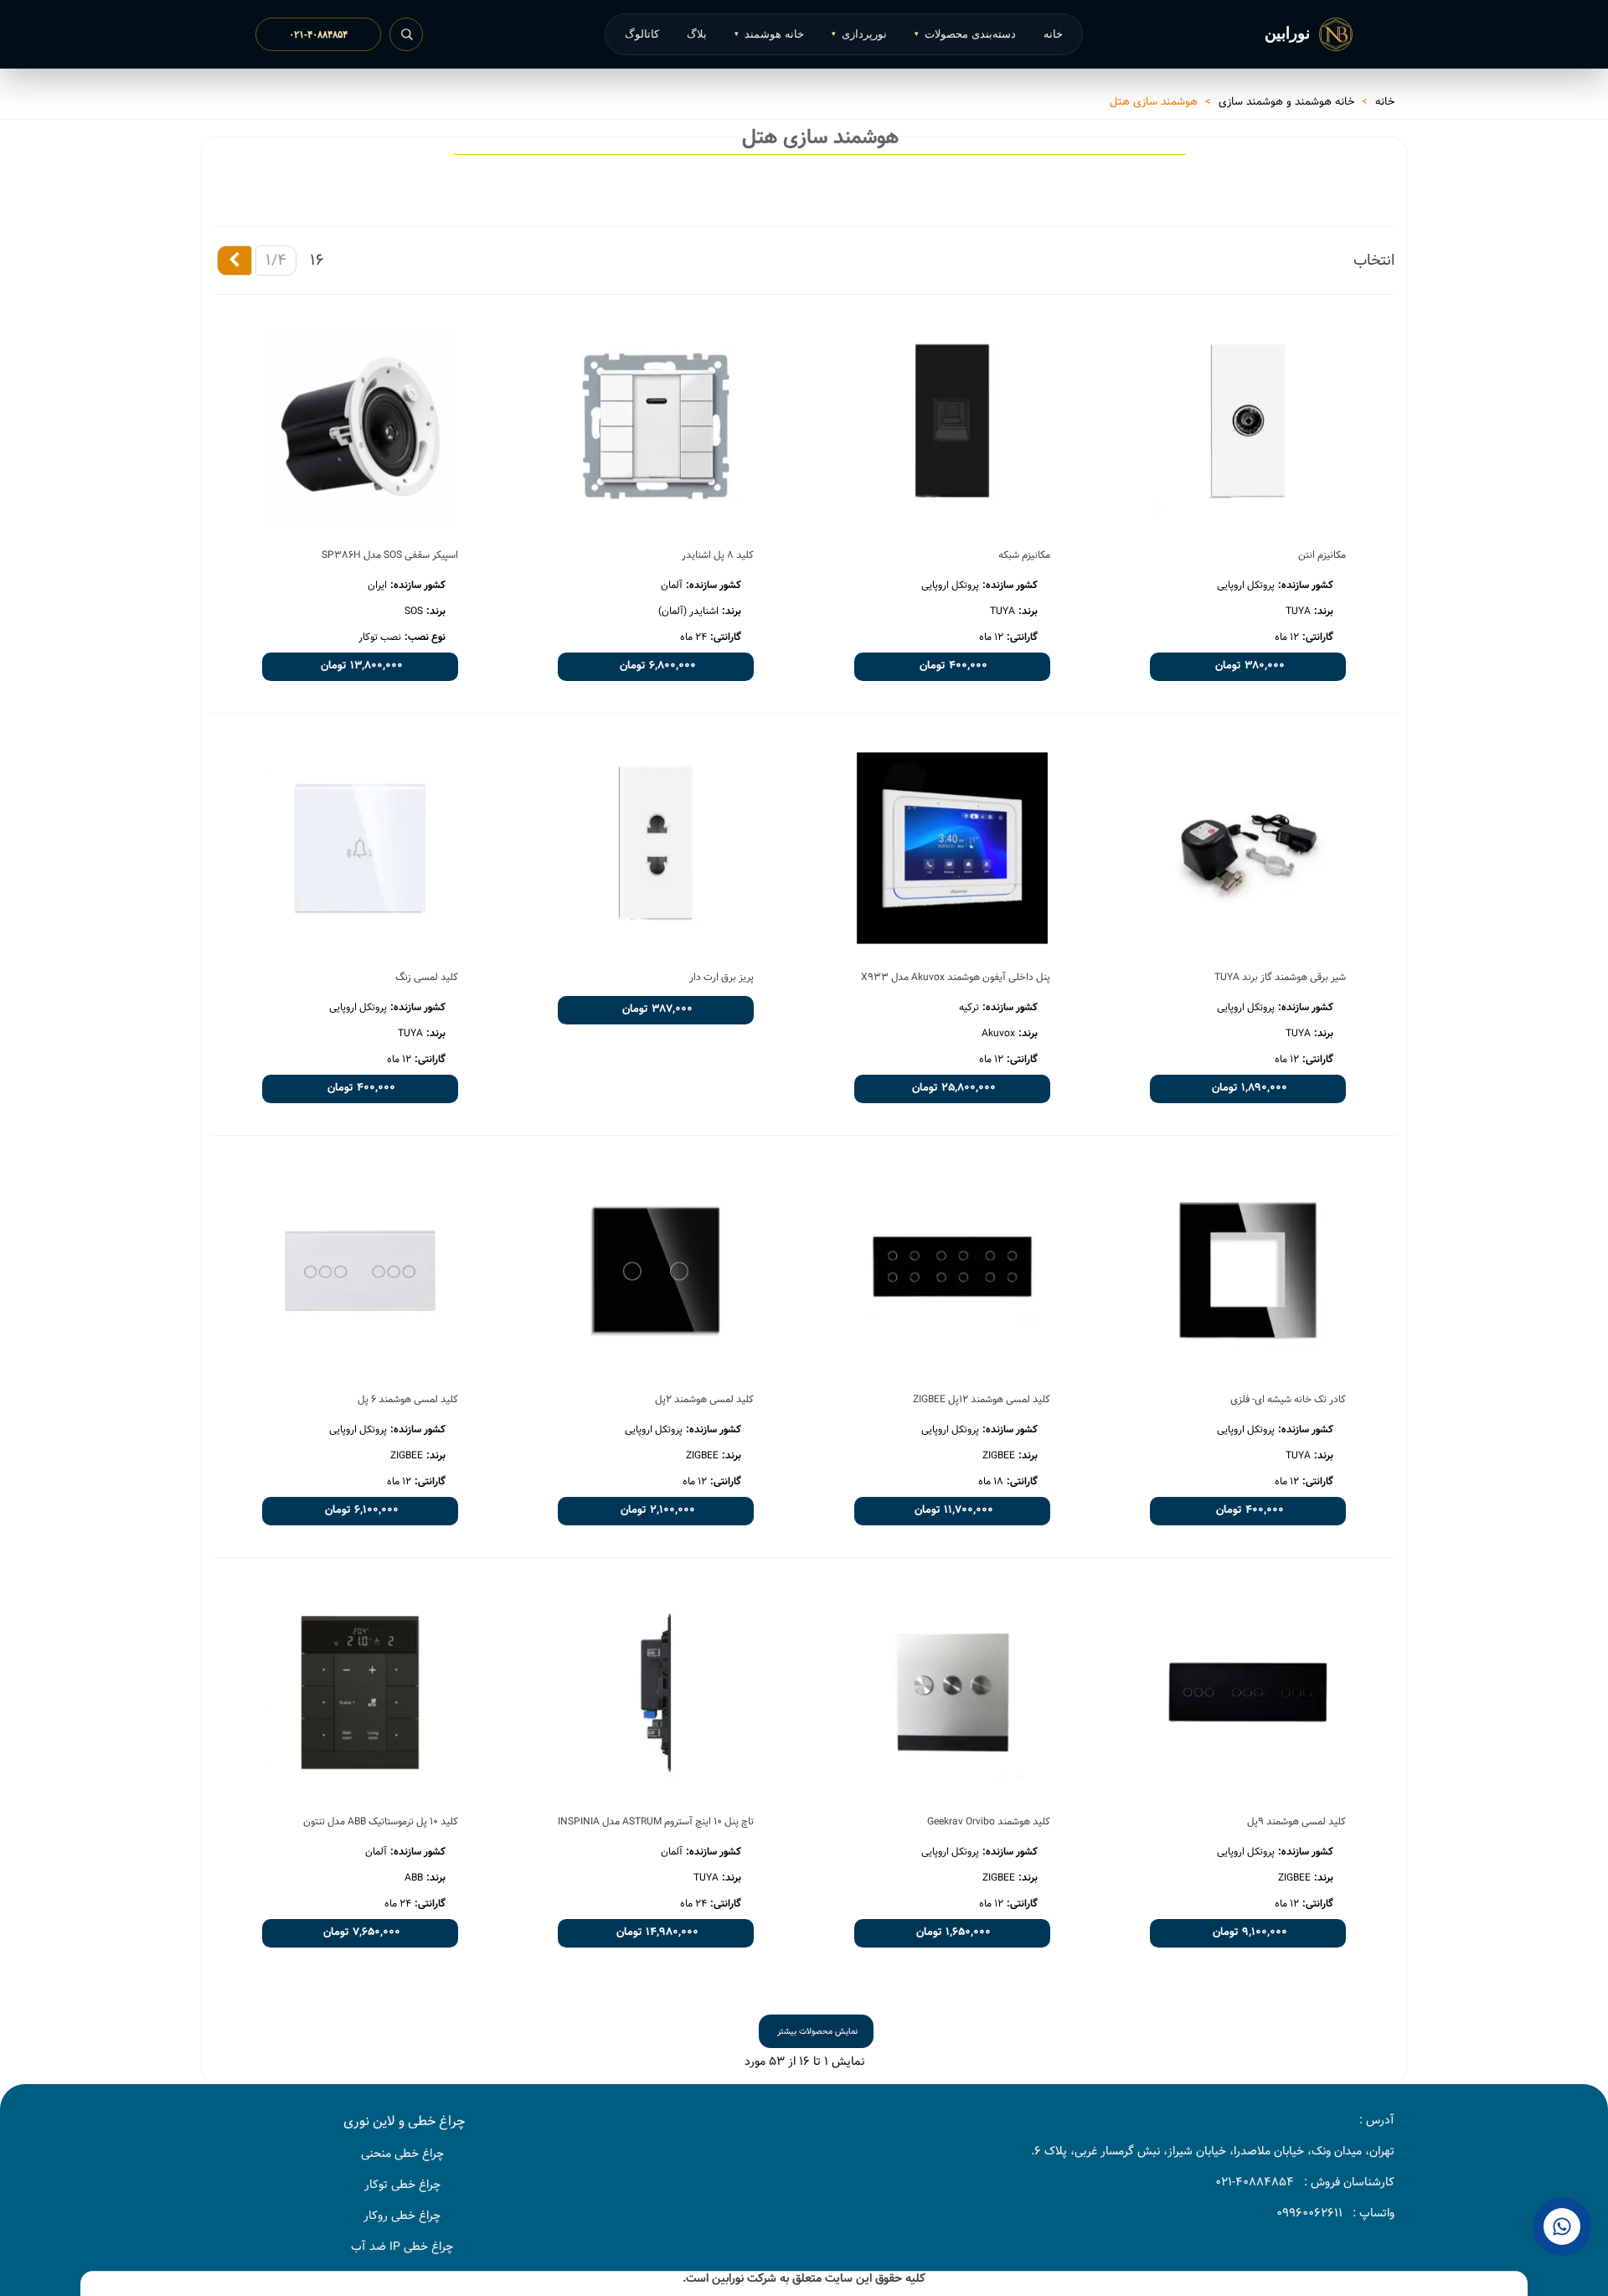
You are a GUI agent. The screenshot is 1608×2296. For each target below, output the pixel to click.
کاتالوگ (642, 34)
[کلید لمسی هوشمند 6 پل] (360, 1270)
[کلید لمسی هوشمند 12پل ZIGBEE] (952, 1270)
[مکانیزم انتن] (1248, 426)
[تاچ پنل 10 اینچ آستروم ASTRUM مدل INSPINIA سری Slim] (656, 1692)
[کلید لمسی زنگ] (360, 848)
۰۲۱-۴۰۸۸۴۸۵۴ (318, 34)
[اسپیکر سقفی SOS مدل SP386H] (360, 426)
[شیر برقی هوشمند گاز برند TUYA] (1248, 848)
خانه (1053, 34)
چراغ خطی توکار (402, 2185)
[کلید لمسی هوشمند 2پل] (656, 1270)
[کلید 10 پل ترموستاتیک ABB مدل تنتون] (360, 1692)
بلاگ (697, 34)
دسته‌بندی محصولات (965, 34)
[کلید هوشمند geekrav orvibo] (952, 1692)
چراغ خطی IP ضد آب (402, 2247)
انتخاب (1374, 260)
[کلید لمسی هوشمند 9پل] (1248, 1692)
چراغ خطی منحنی (402, 2154)
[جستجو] (406, 34)
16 (317, 260)
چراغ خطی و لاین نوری (404, 2121)
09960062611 (1309, 2213)
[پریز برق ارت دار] (656, 848)
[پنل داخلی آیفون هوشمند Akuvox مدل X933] (952, 848)
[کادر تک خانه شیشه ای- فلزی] (1248, 1270)
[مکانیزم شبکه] (952, 426)
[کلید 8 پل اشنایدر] (656, 426)
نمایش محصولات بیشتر (817, 2031)
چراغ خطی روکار (402, 2216)
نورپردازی (859, 34)
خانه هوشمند (769, 34)
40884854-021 (1255, 2182)
